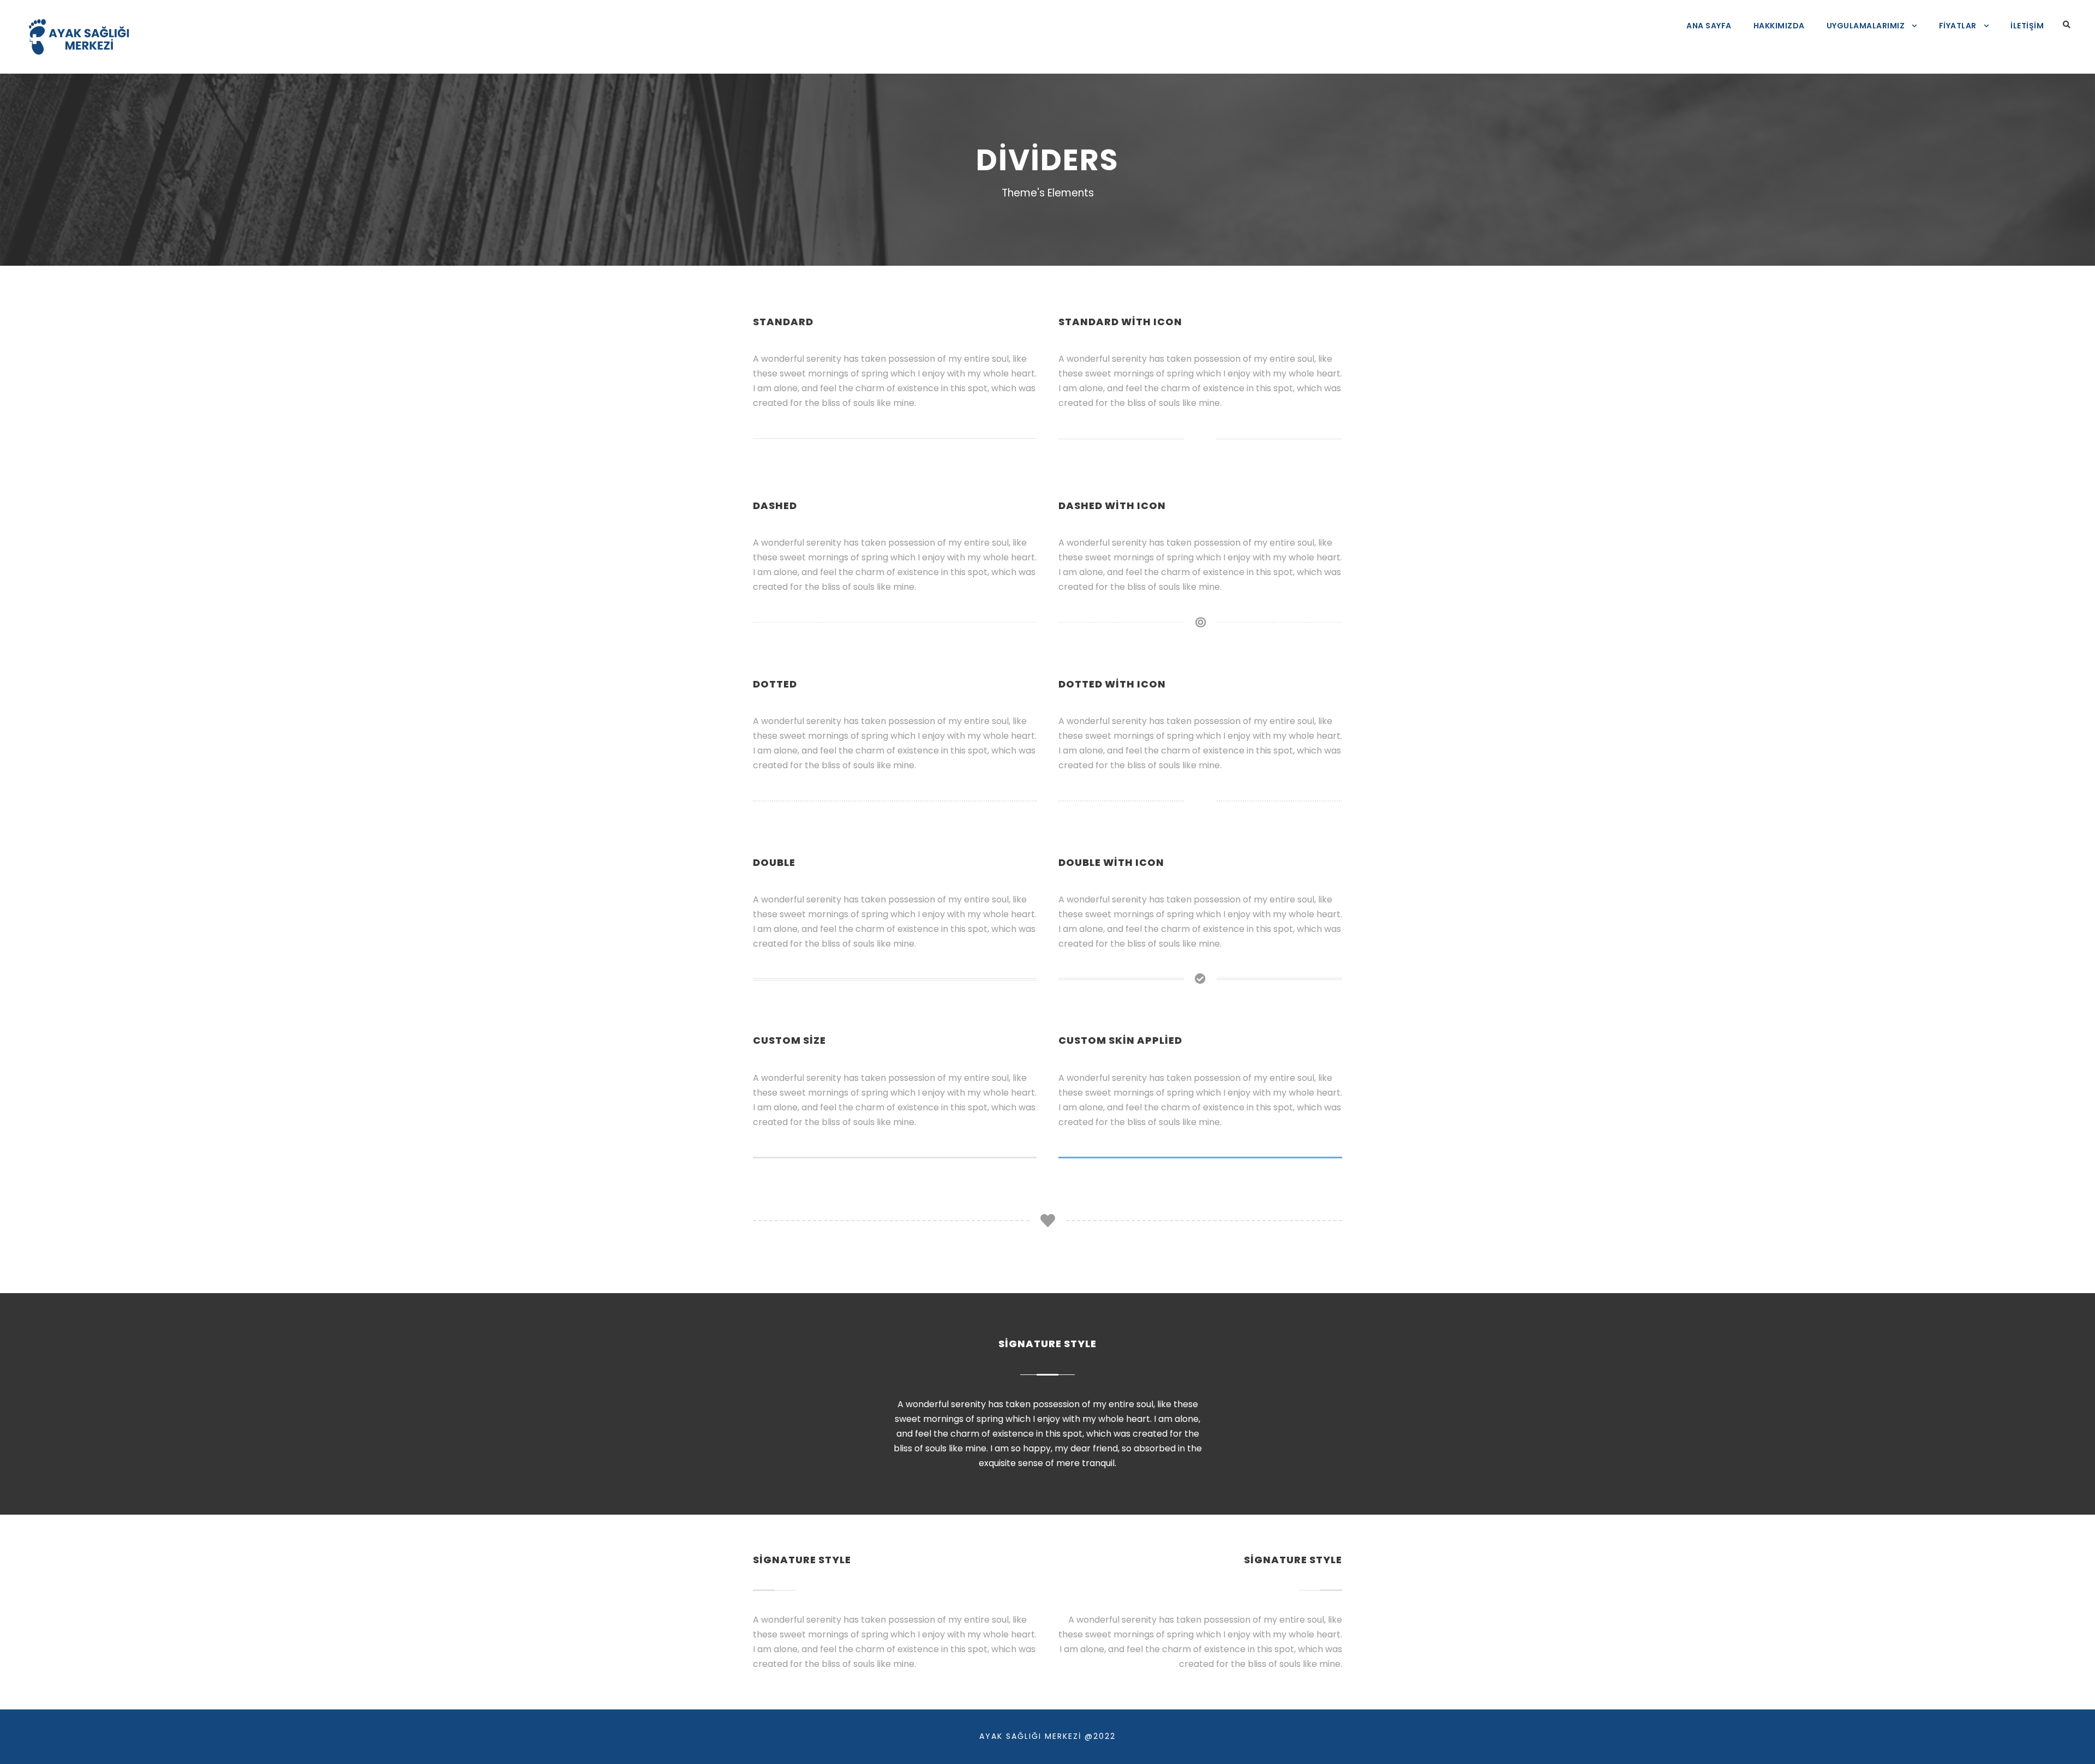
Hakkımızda (1779, 26)
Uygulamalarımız (1866, 26)
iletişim (2027, 26)
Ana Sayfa (1709, 26)
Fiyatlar (1958, 26)
